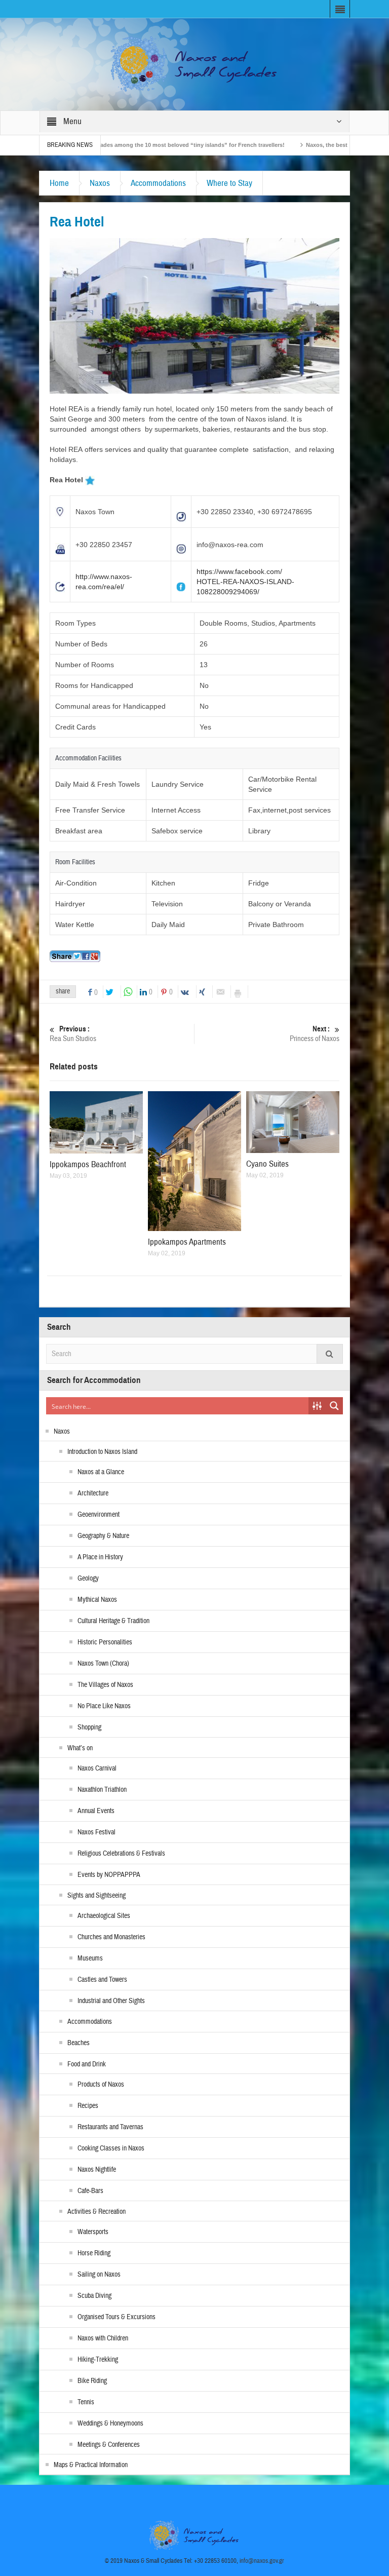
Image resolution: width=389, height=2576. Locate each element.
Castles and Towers (102, 1980)
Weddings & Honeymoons (110, 2424)
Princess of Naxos (315, 1034)
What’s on (80, 1748)
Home (59, 183)
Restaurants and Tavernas (110, 2127)
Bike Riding (92, 2381)
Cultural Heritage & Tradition (113, 1621)
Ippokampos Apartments (187, 1242)
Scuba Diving (94, 2296)
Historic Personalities (105, 1642)
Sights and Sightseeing (96, 1896)
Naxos (100, 183)
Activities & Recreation (96, 2212)
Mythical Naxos (97, 1600)
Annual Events (96, 1811)
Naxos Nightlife (97, 2170)
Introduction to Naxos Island (102, 1452)
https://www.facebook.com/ (239, 571)
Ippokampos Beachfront (88, 1164)
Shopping (89, 1727)
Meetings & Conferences (109, 2445)
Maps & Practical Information (91, 2465)
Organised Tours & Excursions (116, 2317)
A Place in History (100, 1557)
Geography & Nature (103, 1536)
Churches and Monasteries (111, 1937)
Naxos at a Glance (101, 1472)
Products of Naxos (101, 2085)
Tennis (86, 2402)
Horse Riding (94, 2253)
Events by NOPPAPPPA (109, 1875)
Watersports (93, 2232)
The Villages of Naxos (105, 1685)
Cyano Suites (267, 1164)
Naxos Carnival (97, 1768)
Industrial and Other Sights (111, 2001)
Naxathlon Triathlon (102, 1790)
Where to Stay (229, 183)
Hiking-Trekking (98, 2360)
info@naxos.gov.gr (262, 2561)
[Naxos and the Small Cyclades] (194, 64)
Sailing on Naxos (99, 2275)
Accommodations (158, 183)
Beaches (79, 2043)
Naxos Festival (96, 1832)
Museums (90, 1958)
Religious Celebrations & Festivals (121, 1854)
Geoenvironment (99, 1515)
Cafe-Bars (90, 2191)
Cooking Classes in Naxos (111, 2148)
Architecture (93, 1493)
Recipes (88, 2106)
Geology (88, 1579)
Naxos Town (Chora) (103, 1664)
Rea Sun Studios (73, 1034)
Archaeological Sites (104, 1916)
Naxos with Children (103, 2338)
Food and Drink (87, 2064)
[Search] (330, 1354)
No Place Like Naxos (104, 1706)
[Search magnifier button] (334, 1406)
